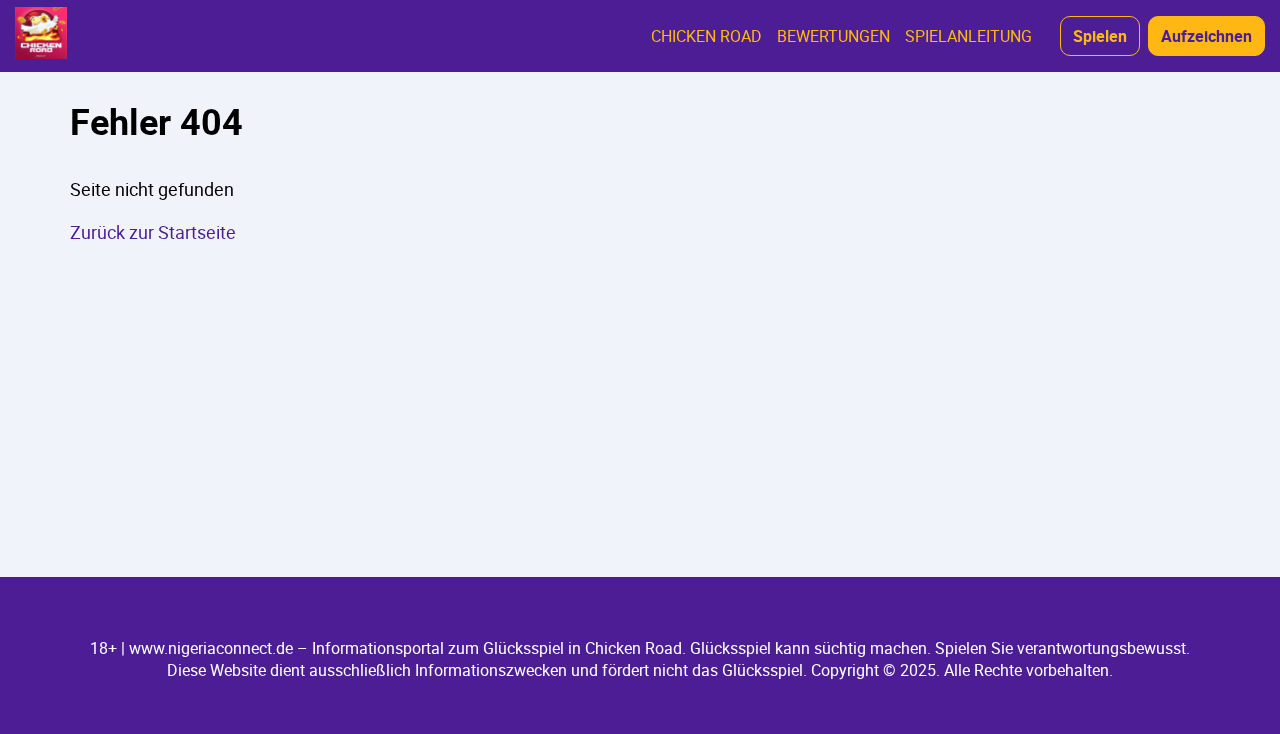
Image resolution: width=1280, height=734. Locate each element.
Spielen (1100, 36)
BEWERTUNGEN (833, 36)
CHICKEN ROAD (706, 36)
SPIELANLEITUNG (968, 36)
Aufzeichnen (1206, 36)
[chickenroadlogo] (41, 36)
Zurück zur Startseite (153, 232)
